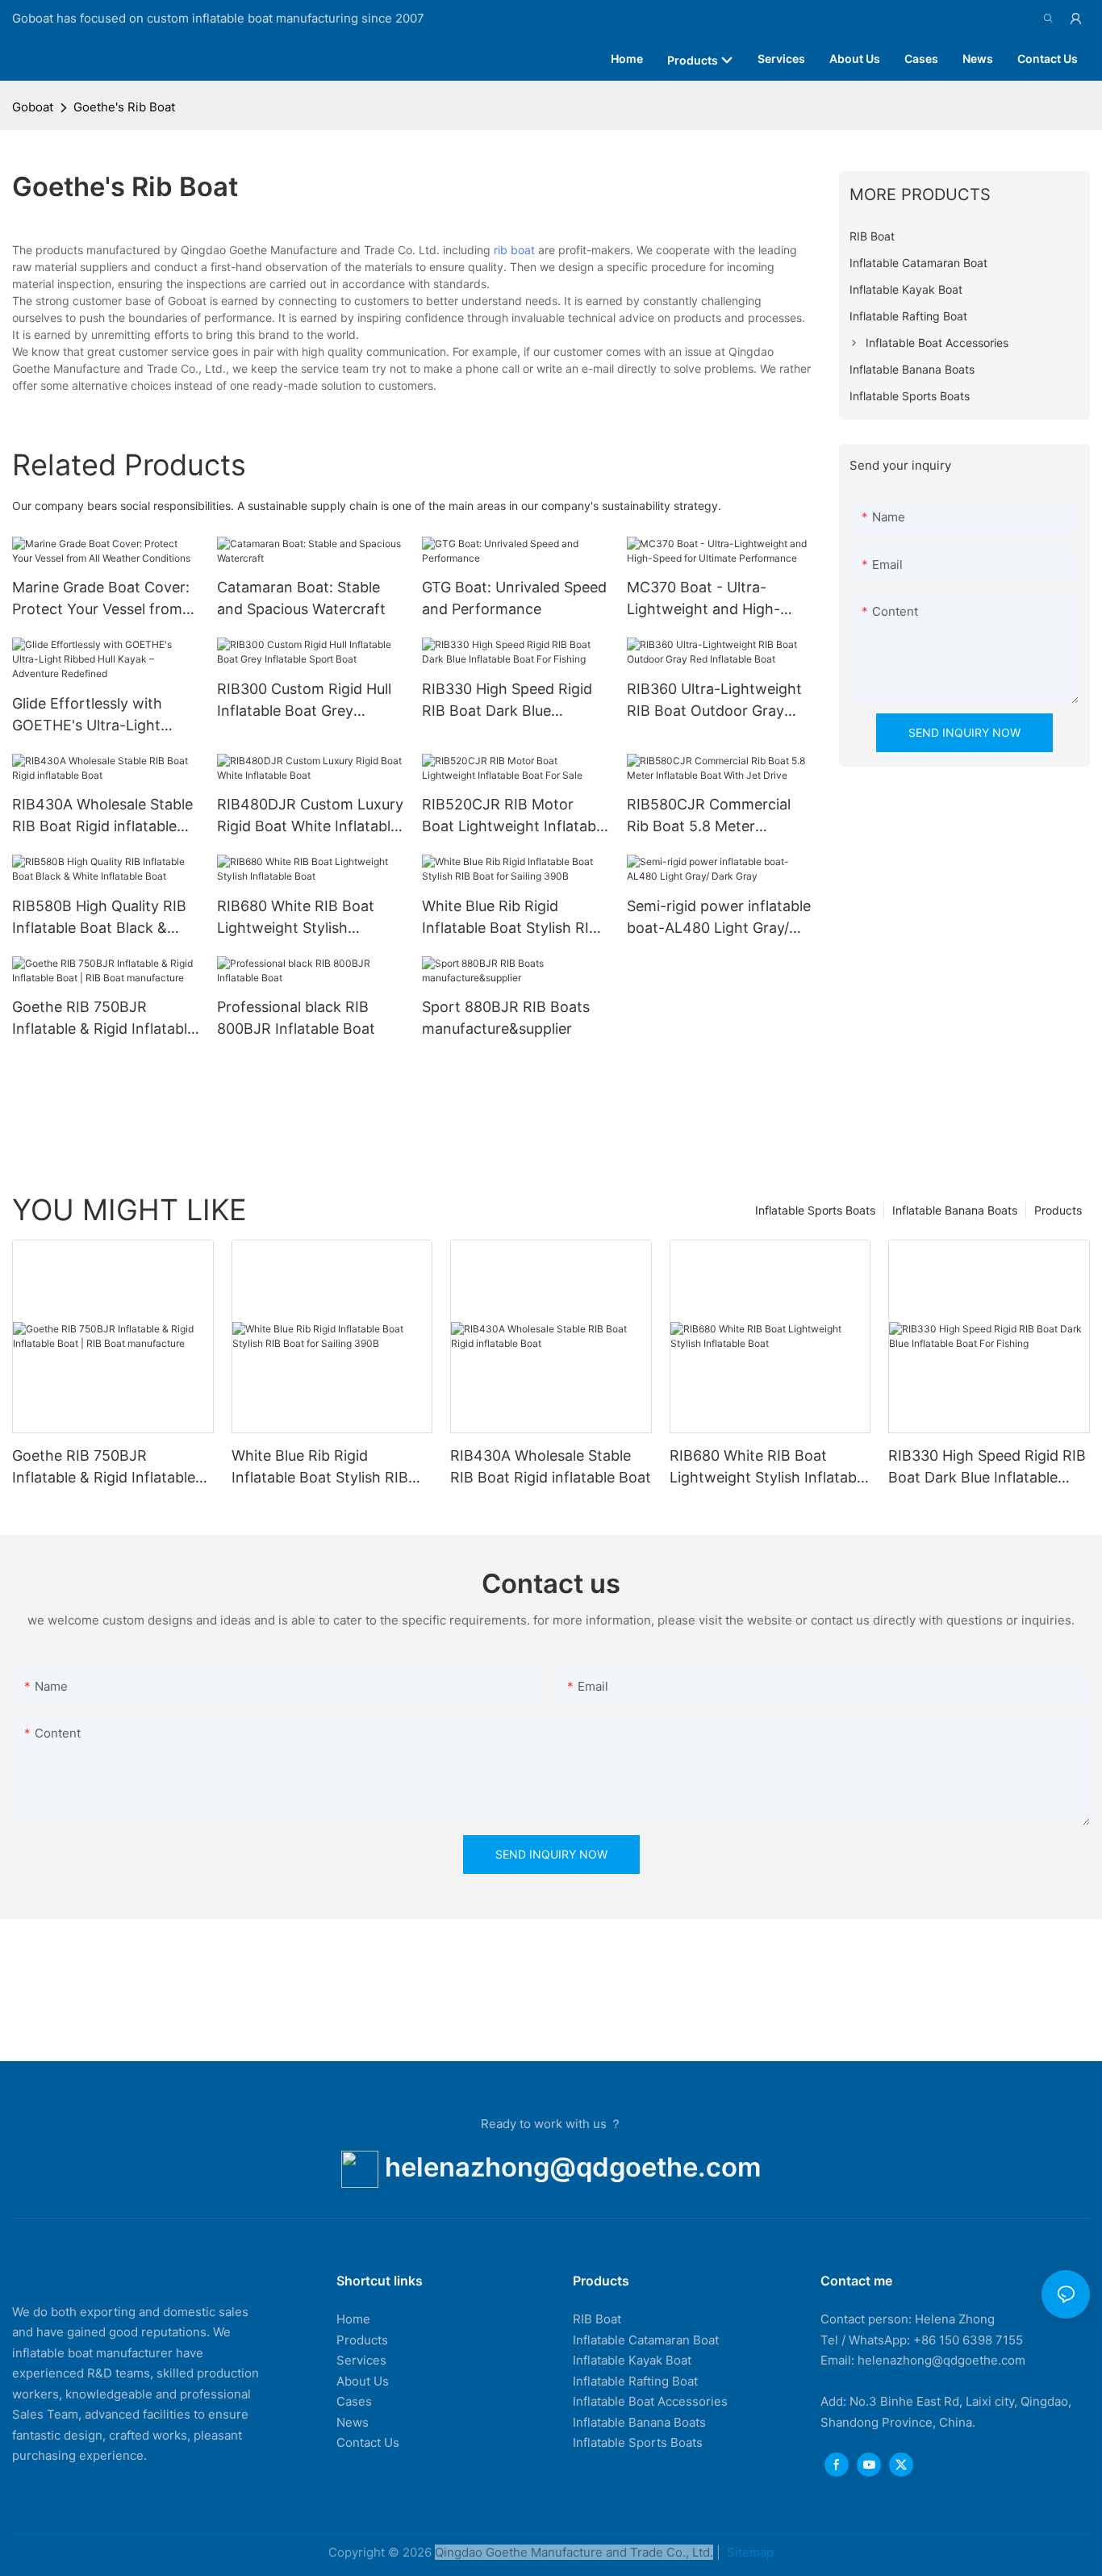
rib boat (514, 250)
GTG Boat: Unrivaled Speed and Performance (514, 598)
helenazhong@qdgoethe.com (573, 2167)
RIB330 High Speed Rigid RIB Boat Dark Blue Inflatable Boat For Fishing (512, 701)
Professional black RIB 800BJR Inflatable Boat (296, 1018)
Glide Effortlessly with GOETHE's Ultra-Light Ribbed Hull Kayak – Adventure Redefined (87, 715)
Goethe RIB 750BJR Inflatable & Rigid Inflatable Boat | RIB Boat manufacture (104, 1019)
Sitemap (749, 2552)
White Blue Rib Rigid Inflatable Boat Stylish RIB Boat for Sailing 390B (510, 918)
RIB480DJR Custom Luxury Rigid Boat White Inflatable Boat (310, 816)
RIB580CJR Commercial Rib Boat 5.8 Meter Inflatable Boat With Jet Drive (709, 816)
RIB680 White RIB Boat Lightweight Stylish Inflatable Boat (296, 918)
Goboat (33, 107)
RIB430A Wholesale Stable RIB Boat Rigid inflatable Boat (102, 816)
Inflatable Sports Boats (815, 1210)
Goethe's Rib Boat (124, 107)
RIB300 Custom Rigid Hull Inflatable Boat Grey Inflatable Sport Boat (304, 701)
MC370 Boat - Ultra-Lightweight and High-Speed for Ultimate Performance (703, 599)
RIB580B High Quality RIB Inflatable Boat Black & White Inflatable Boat (99, 918)
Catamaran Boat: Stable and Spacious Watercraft (301, 598)
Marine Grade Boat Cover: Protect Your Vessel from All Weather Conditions (101, 599)
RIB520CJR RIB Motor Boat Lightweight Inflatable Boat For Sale (515, 816)
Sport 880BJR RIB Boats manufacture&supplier (506, 1018)
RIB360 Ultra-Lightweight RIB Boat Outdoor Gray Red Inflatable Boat (714, 701)
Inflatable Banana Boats (955, 1210)
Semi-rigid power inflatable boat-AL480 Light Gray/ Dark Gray (719, 918)
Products (1058, 1210)
